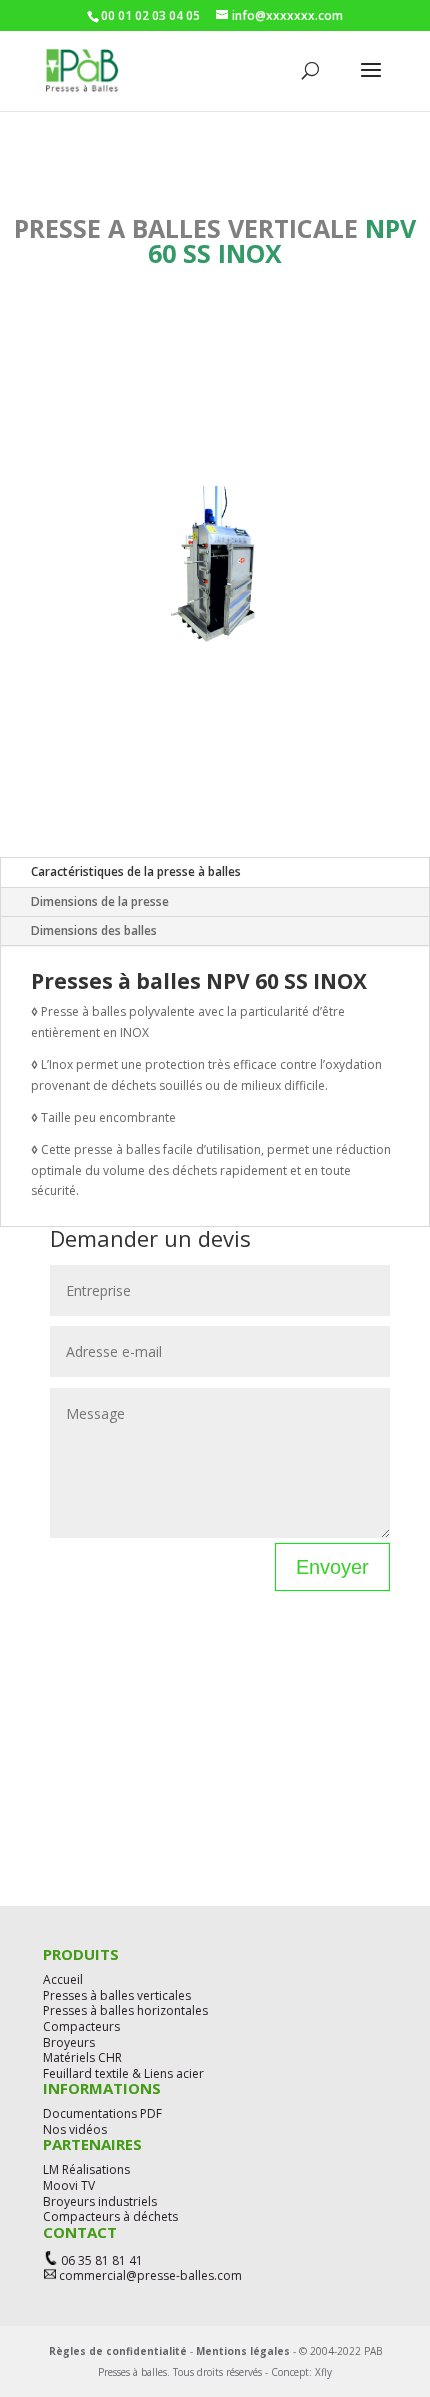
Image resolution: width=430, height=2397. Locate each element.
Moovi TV (69, 2185)
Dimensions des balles (94, 930)
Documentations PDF (102, 2113)
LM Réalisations (86, 2169)
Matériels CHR (82, 2057)
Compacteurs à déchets (110, 2216)
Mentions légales (243, 2351)
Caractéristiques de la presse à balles (136, 871)
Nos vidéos (75, 2129)
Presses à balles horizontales (125, 2010)
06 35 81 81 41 (102, 2260)
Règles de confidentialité (118, 2351)
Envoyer (332, 1567)
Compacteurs (81, 2026)
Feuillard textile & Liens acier (123, 2073)
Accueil (63, 1979)
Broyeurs (69, 2042)
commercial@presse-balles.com (149, 2275)
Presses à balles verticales (117, 1995)
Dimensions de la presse (100, 901)
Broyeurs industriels (100, 2201)
